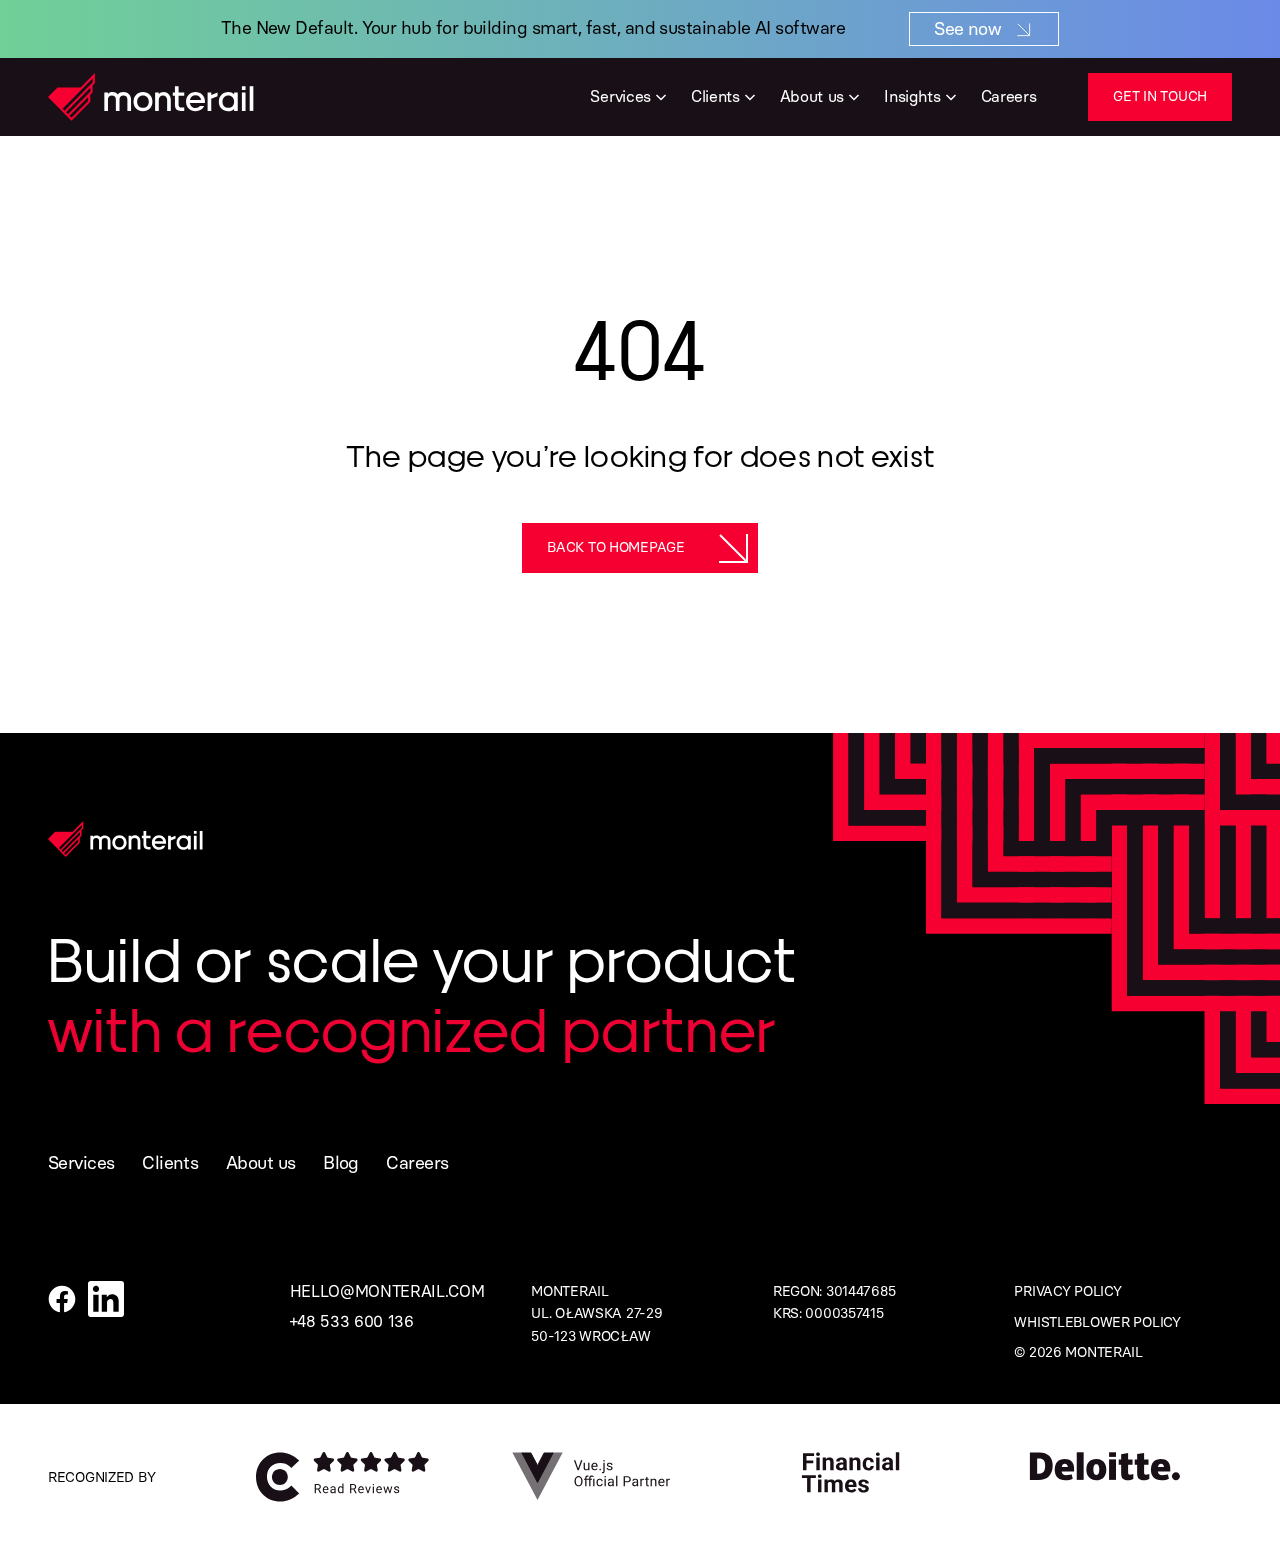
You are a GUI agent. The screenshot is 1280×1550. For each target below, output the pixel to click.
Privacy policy (1067, 1291)
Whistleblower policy (1097, 1322)
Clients (170, 1163)
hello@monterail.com (387, 1291)
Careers (417, 1163)
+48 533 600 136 (352, 1321)
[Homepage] (151, 97)
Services (81, 1163)
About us (261, 1163)
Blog (341, 1163)
